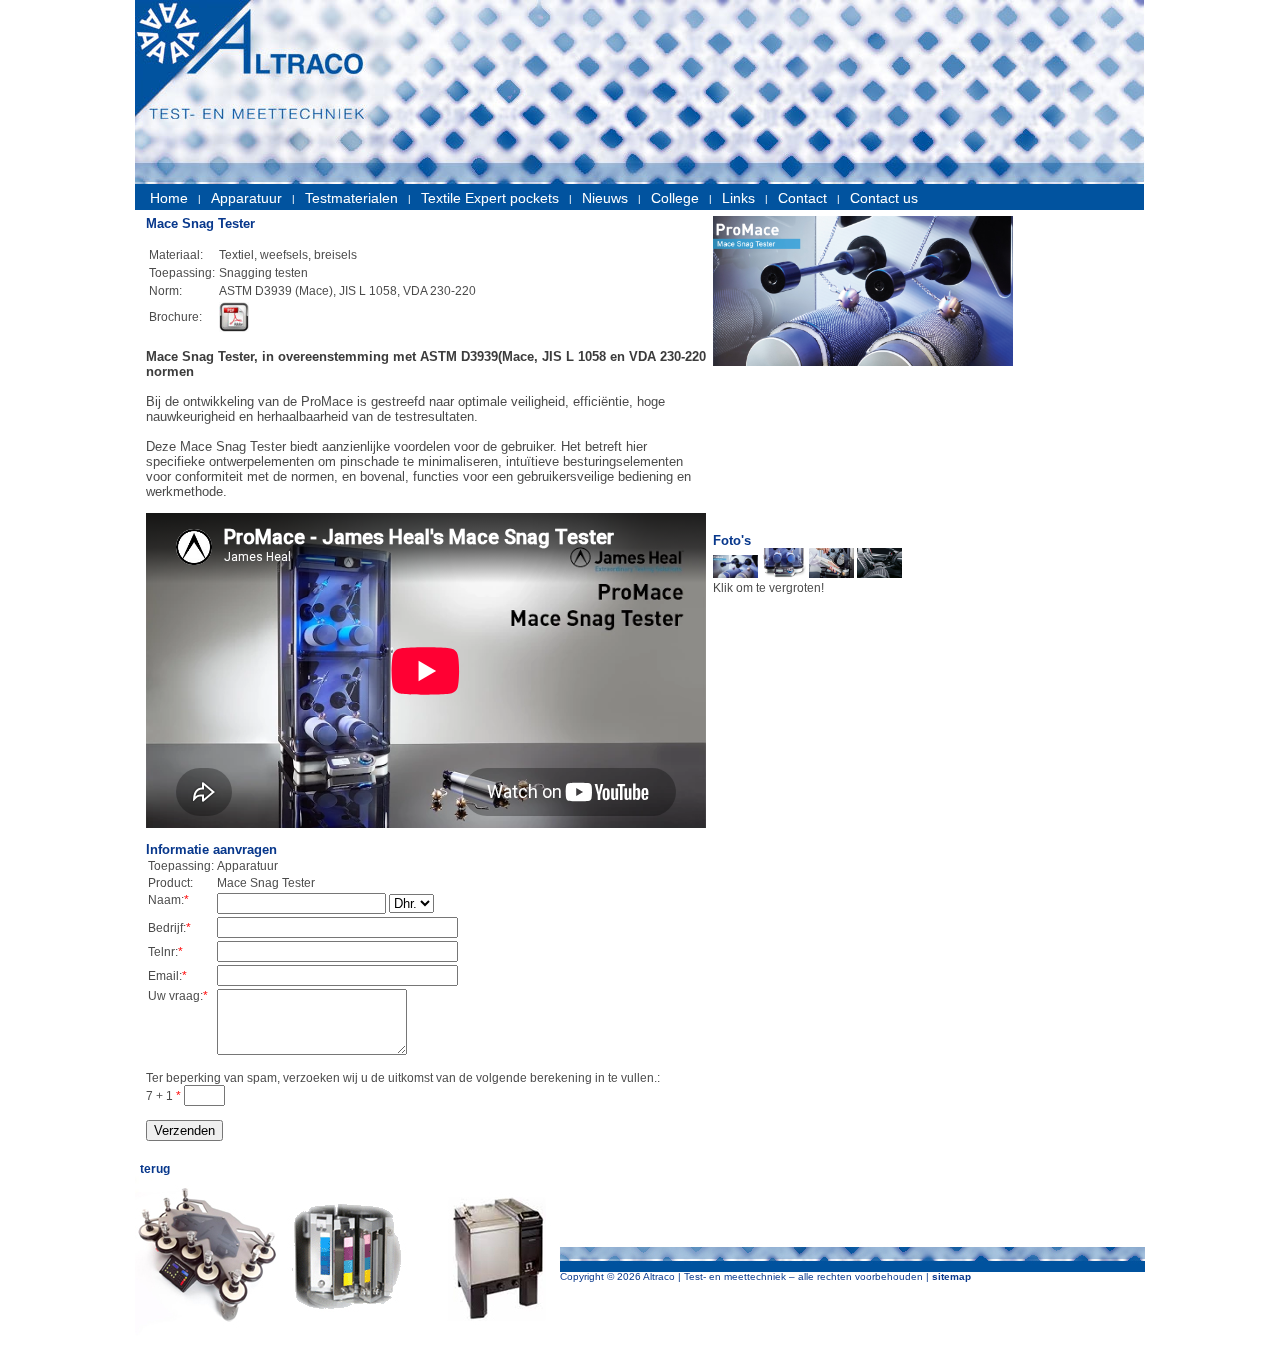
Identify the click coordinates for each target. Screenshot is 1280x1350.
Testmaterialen (351, 198)
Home (169, 198)
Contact (802, 198)
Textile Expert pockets (490, 198)
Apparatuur (246, 198)
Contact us (884, 198)
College (675, 198)
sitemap (951, 1276)
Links (738, 198)
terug (155, 1169)
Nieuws (605, 198)
